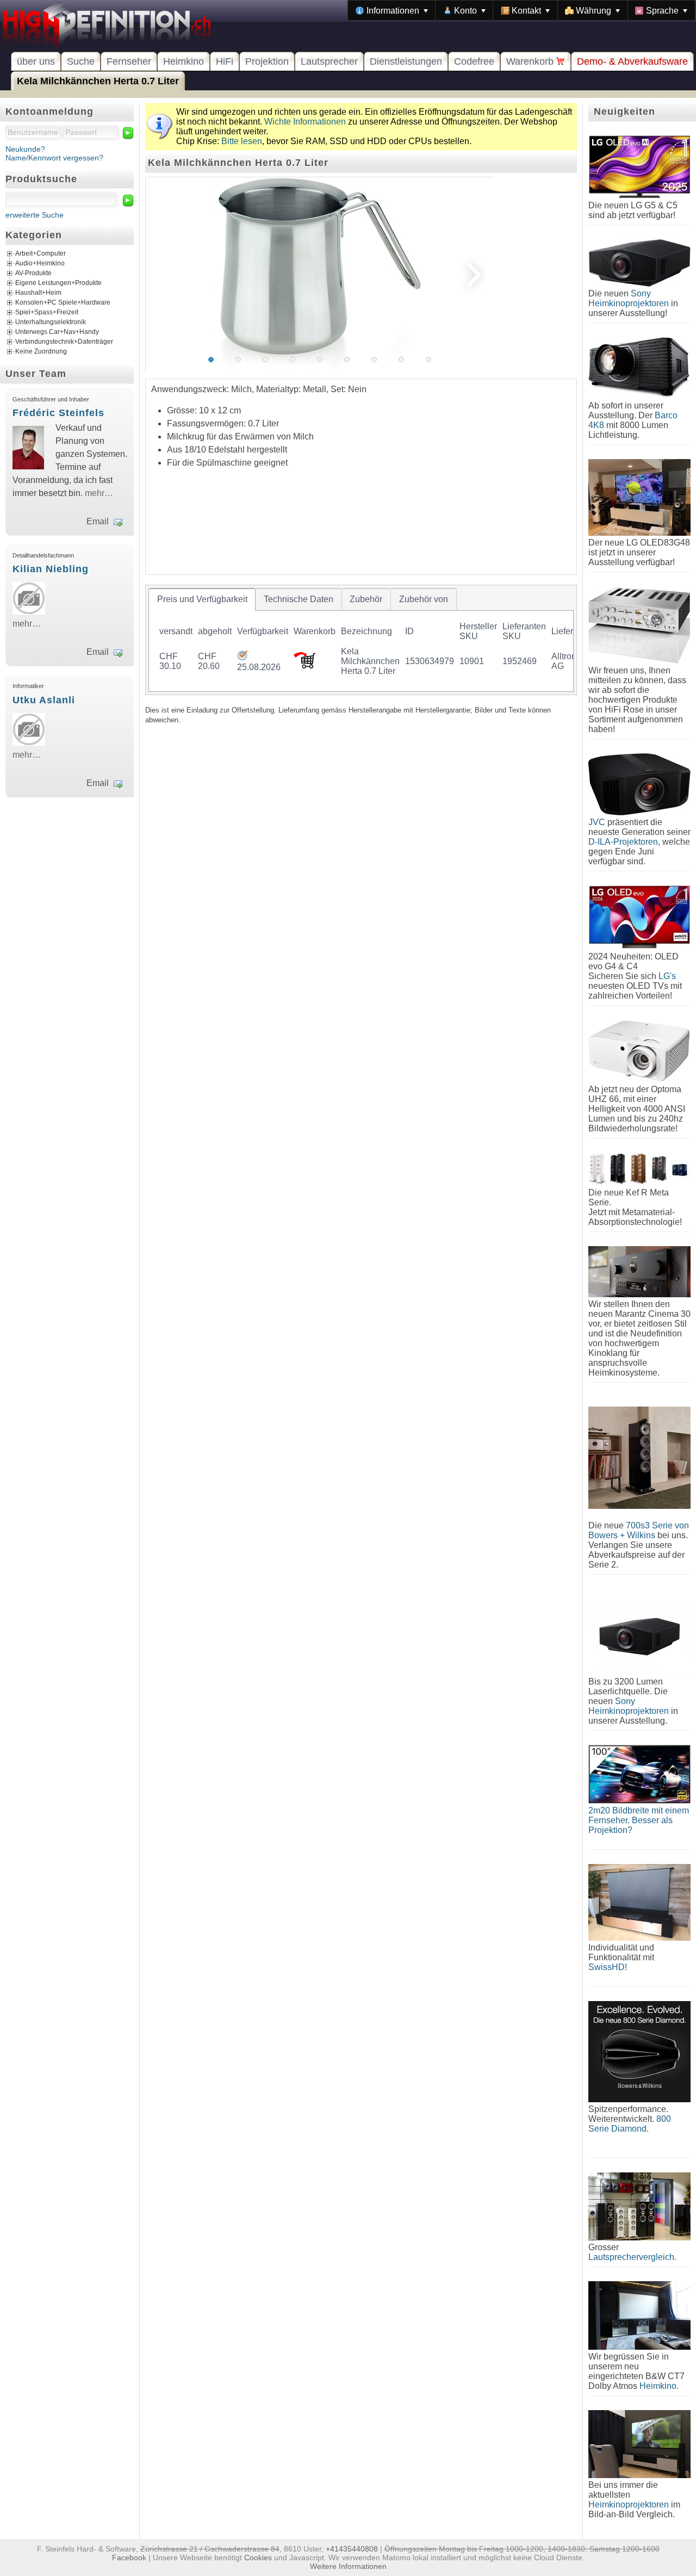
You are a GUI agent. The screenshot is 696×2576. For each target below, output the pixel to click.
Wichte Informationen (305, 122)
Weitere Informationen (348, 2566)
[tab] (202, 599)
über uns (36, 61)
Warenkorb (531, 61)
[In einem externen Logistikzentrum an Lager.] (242, 657)
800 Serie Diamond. (630, 2124)
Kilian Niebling (51, 569)
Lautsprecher (329, 61)
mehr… (99, 493)
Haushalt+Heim (38, 293)
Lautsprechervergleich (631, 2257)
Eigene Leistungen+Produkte (58, 283)
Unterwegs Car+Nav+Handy (57, 332)
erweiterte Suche (35, 215)
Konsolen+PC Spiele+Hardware (63, 303)
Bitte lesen (242, 141)
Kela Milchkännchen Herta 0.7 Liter (98, 81)
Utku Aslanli (44, 700)
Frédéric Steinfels (58, 413)
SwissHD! (608, 1967)
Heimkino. (659, 2386)
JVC (597, 822)
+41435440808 (352, 2549)
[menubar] (522, 10)
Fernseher (129, 61)
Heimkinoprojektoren (629, 2504)
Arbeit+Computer (41, 254)
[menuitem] (392, 10)
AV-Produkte (33, 274)
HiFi (225, 61)
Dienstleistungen (406, 61)
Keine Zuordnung (41, 352)
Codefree (474, 61)
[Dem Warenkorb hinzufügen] (304, 665)
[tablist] (361, 640)
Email (98, 521)
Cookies (258, 2558)
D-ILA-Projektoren (623, 842)
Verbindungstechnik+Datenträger (64, 342)
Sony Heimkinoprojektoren (629, 298)
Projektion (267, 61)
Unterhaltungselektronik (51, 323)
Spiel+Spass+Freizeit (47, 313)
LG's (667, 976)
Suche (81, 61)
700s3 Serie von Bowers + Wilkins (639, 1530)
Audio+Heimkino (40, 264)
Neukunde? (25, 149)
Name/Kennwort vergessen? (54, 158)
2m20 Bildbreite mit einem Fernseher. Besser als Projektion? (639, 1820)
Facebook (129, 2558)
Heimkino (184, 61)
